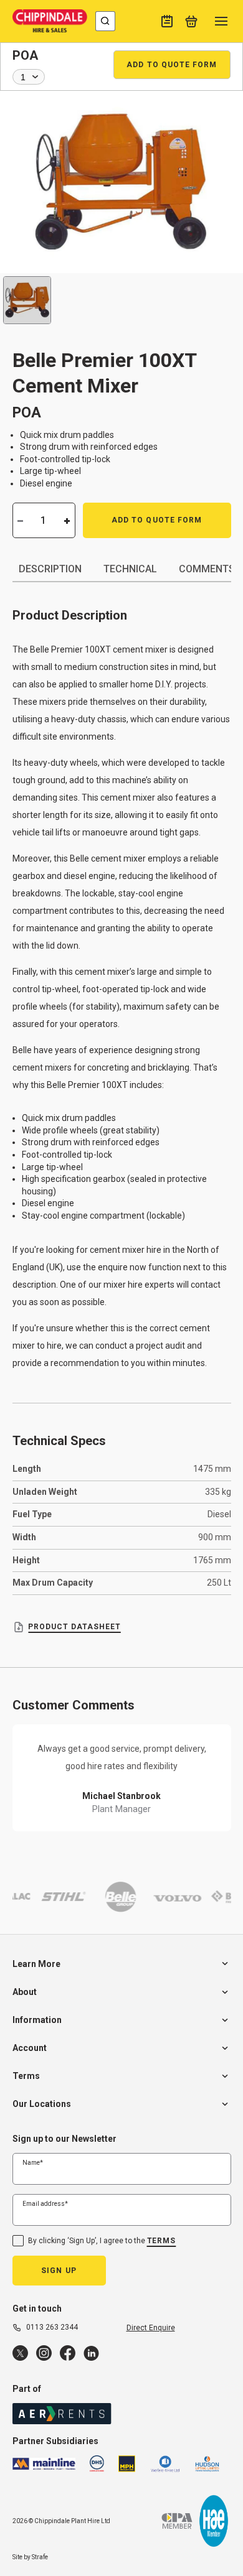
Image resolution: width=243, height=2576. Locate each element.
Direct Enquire (151, 2328)
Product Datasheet (74, 1627)
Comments (207, 569)
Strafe (40, 2557)
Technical (130, 569)
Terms (162, 2241)
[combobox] (105, 21)
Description (50, 569)
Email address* (45, 2204)
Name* (33, 2163)
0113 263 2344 (52, 2327)
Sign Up (59, 2271)
